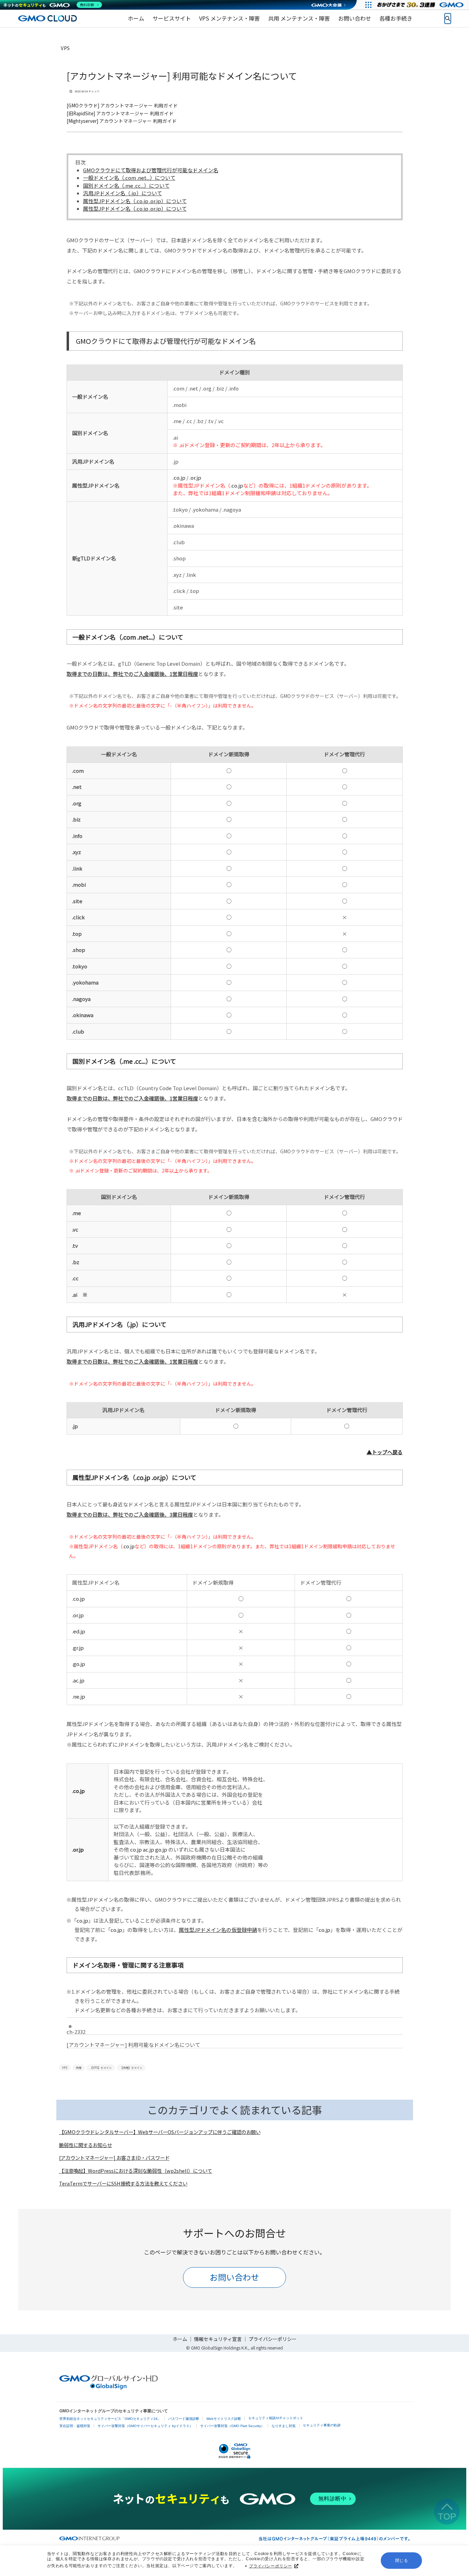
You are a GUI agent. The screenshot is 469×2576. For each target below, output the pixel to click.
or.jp (196, 477)
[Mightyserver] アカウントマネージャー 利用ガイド (122, 121)
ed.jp (79, 1631)
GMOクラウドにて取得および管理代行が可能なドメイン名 (151, 170)
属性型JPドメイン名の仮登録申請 (218, 1930)
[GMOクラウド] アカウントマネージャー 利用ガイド (122, 105)
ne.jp (79, 1696)
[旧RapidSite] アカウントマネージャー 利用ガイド (120, 113)
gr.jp (78, 1648)
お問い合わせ (235, 2277)
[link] (136, 19)
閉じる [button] (402, 2561)
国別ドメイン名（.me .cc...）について (126, 185)
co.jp (180, 477)
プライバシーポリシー (271, 2566)
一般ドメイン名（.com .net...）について (129, 178)
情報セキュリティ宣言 (218, 2339)
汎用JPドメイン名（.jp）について (123, 193)
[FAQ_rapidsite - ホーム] (48, 18)
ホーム (180, 2339)
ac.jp (79, 1680)
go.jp (79, 1664)
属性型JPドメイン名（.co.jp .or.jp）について (135, 201)
